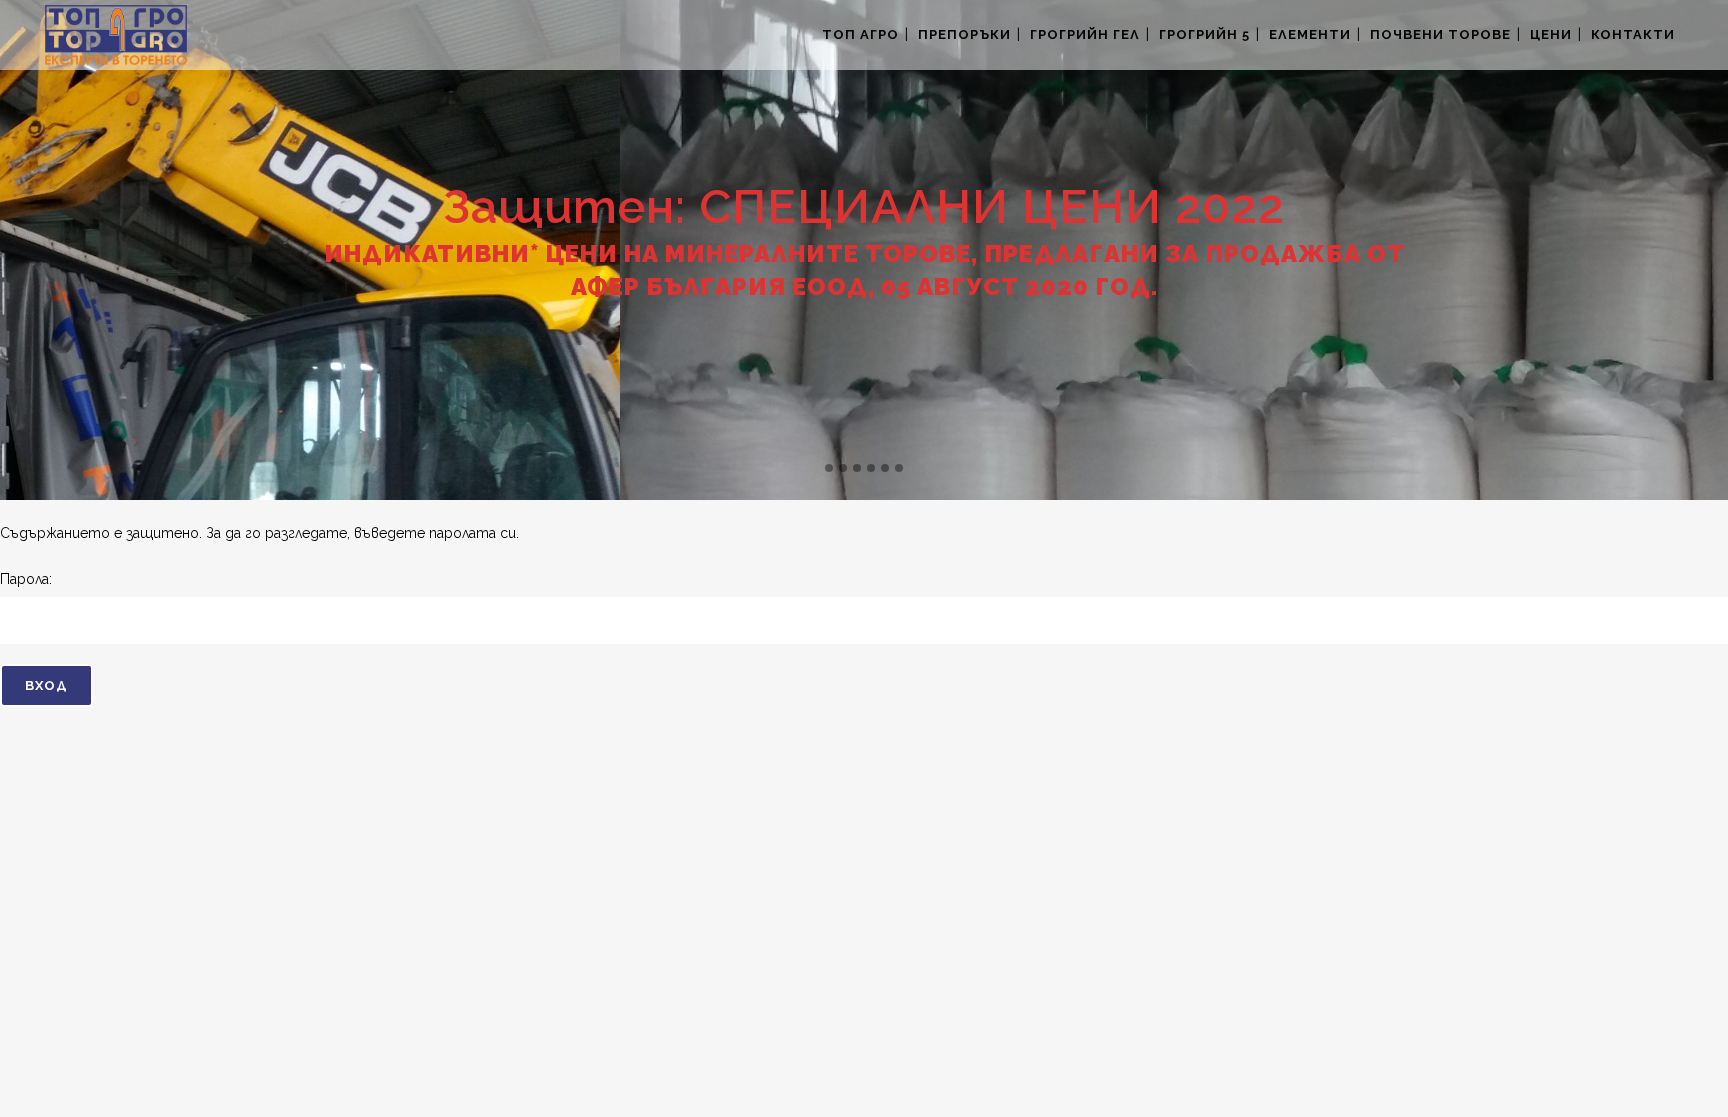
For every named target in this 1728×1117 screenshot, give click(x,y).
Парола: (26, 579)
